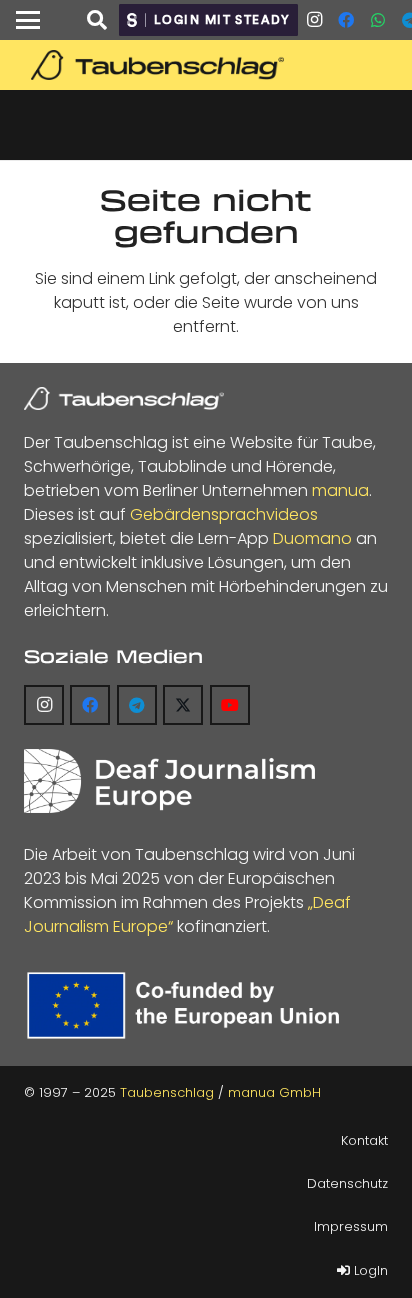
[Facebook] (346, 20)
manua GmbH (274, 1092)
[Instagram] (314, 20)
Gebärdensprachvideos (224, 514)
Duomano (312, 538)
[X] (183, 705)
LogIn (369, 1270)
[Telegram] (137, 705)
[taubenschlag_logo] (206, 65)
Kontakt (364, 1140)
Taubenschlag (167, 1092)
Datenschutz (347, 1183)
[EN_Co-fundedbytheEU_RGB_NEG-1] (188, 1005)
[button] (28, 20)
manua (340, 490)
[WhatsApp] (378, 20)
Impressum (351, 1226)
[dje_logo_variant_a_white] (169, 781)
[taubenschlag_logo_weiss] (124, 399)
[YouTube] (230, 705)
